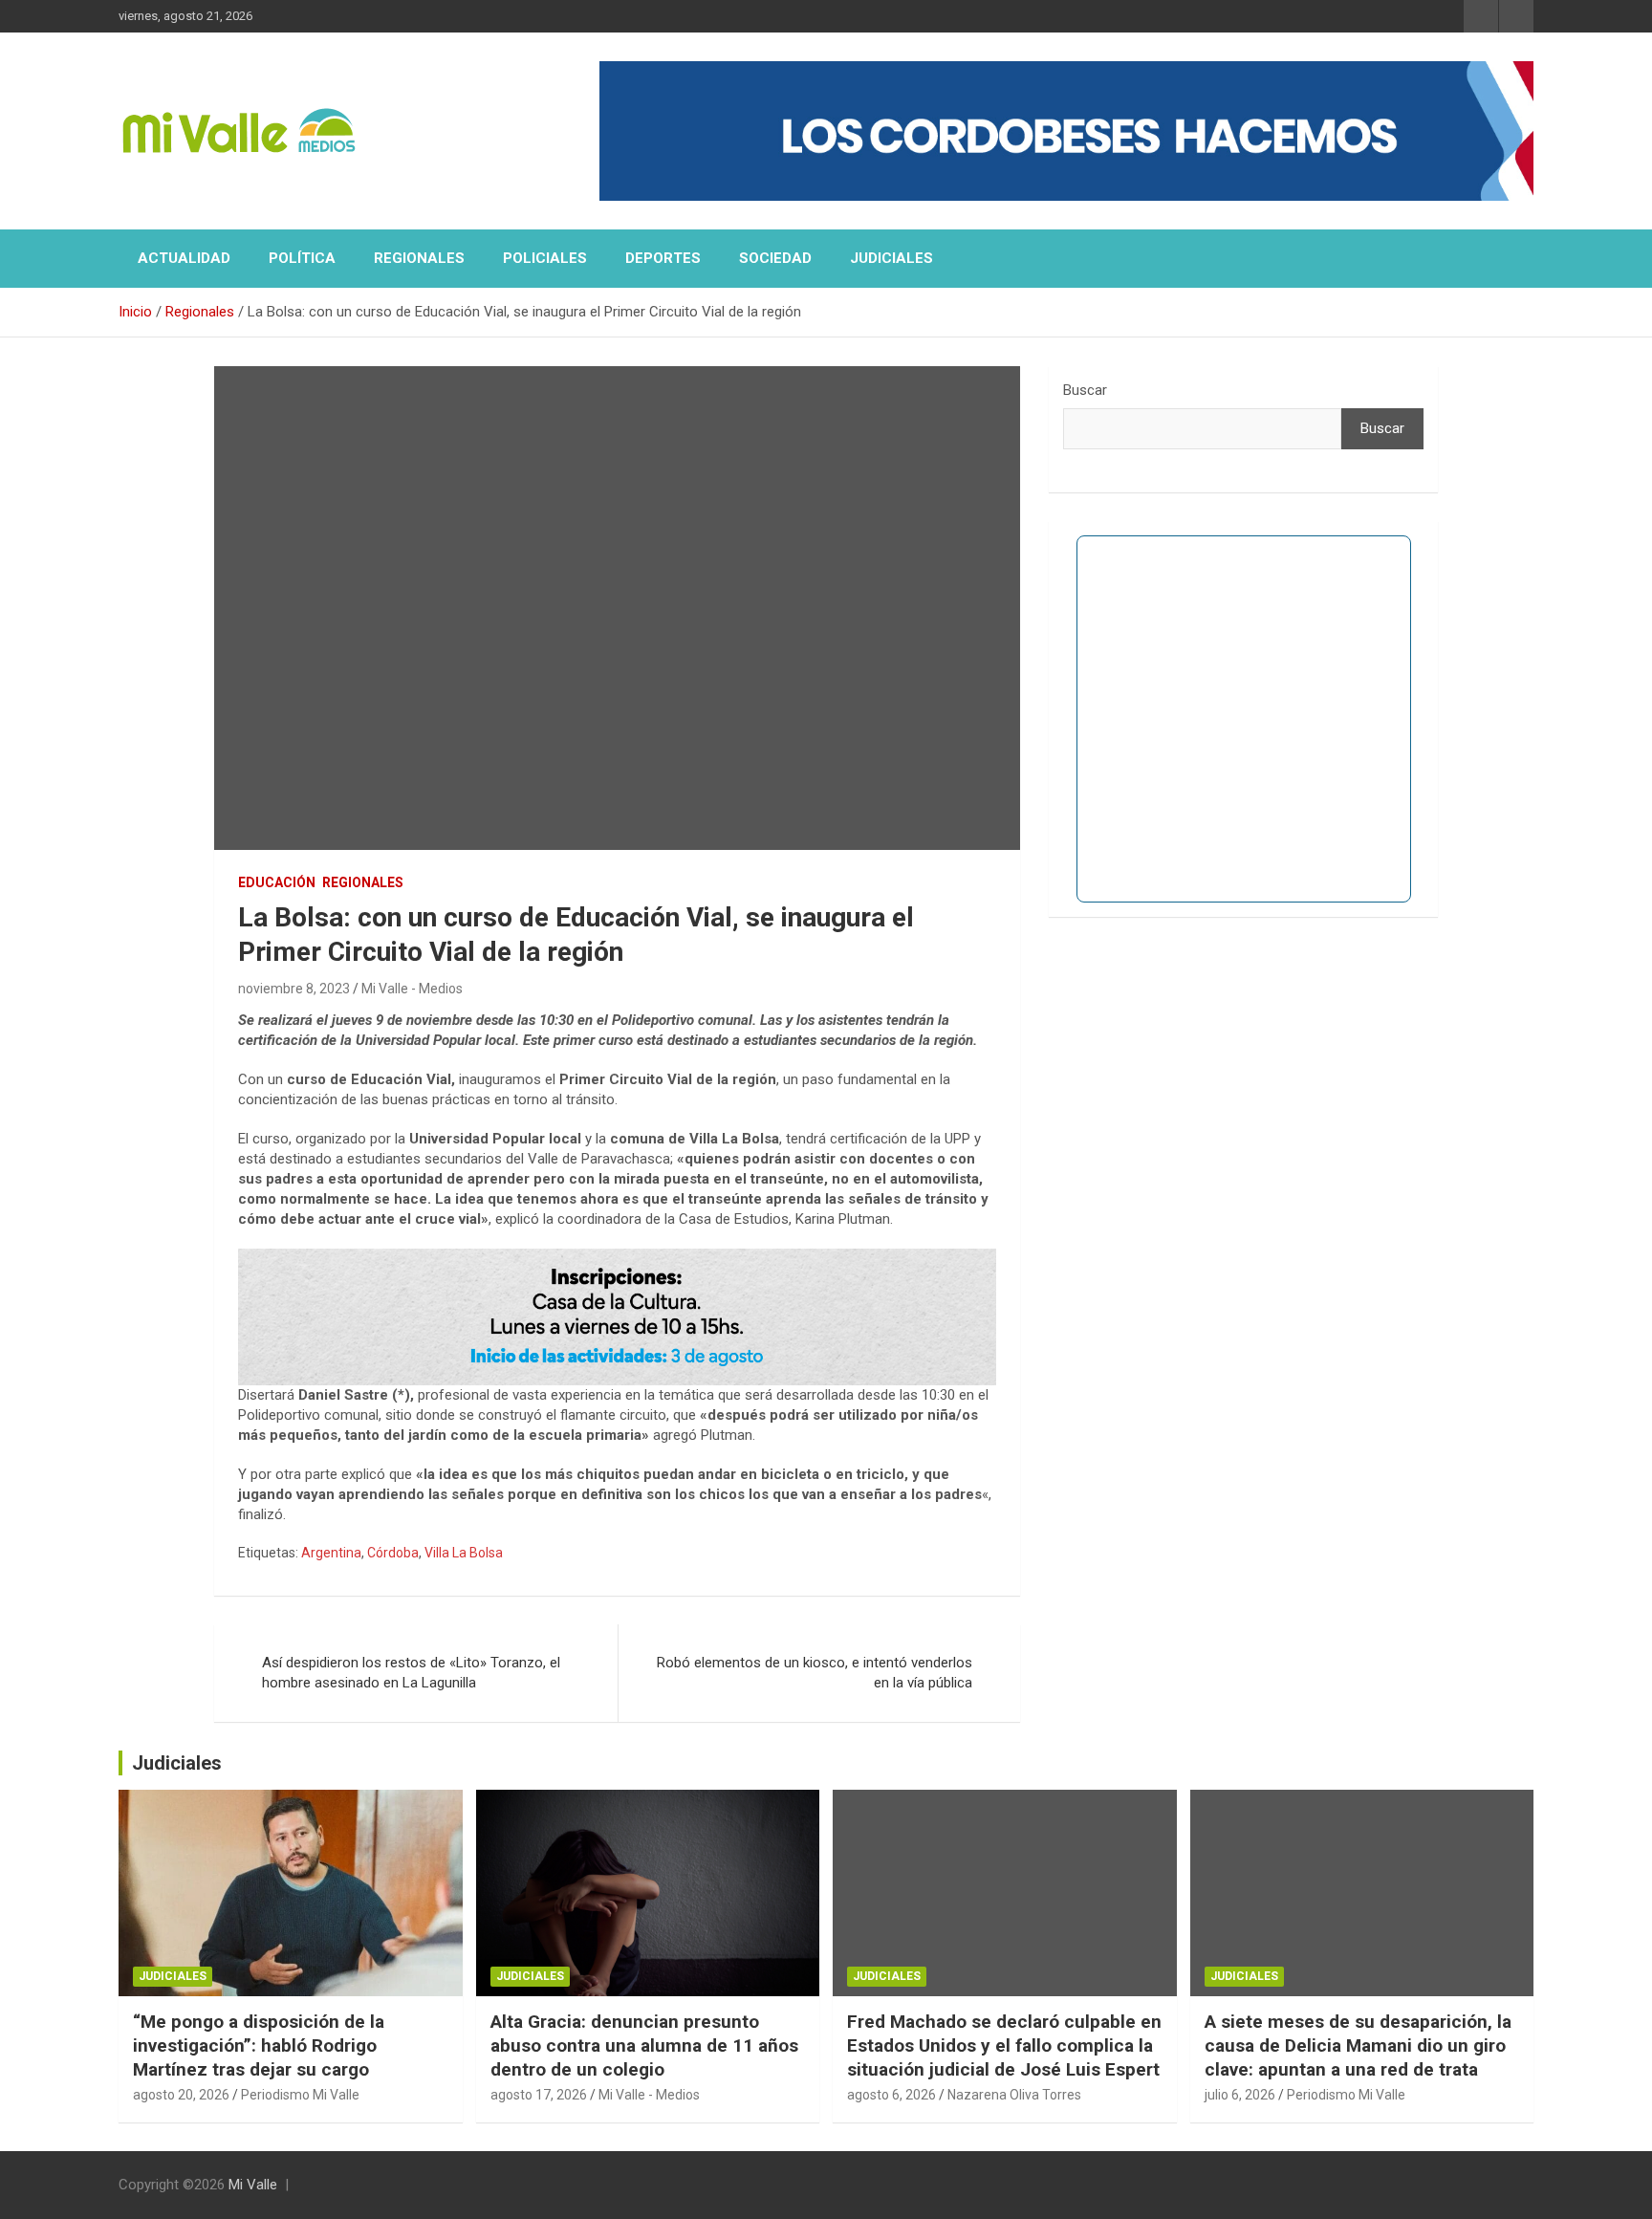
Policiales (545, 258)
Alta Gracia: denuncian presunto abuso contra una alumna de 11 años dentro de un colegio (644, 2045)
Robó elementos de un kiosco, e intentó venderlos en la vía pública (815, 1673)
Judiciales (891, 258)
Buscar (1085, 390)
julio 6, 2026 (1240, 2095)
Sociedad (775, 258)
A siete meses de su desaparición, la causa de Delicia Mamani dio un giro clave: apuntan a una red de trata (1358, 2045)
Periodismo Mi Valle (300, 2095)
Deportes (663, 258)
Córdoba (393, 1553)
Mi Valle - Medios (412, 989)
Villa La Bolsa (464, 1553)
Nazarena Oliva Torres (1014, 2095)
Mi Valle (253, 2185)
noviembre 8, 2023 (294, 989)
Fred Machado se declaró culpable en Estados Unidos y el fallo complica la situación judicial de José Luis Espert (1004, 2045)
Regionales (419, 258)
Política (302, 258)
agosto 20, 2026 (181, 2095)
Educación (277, 882)
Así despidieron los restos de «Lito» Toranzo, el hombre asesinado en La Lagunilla (411, 1673)
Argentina (331, 1553)
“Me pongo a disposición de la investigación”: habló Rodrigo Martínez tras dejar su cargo (259, 2045)
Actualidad (184, 258)
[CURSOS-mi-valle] (617, 1258)
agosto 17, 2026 (539, 2095)
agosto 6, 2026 (891, 2095)
